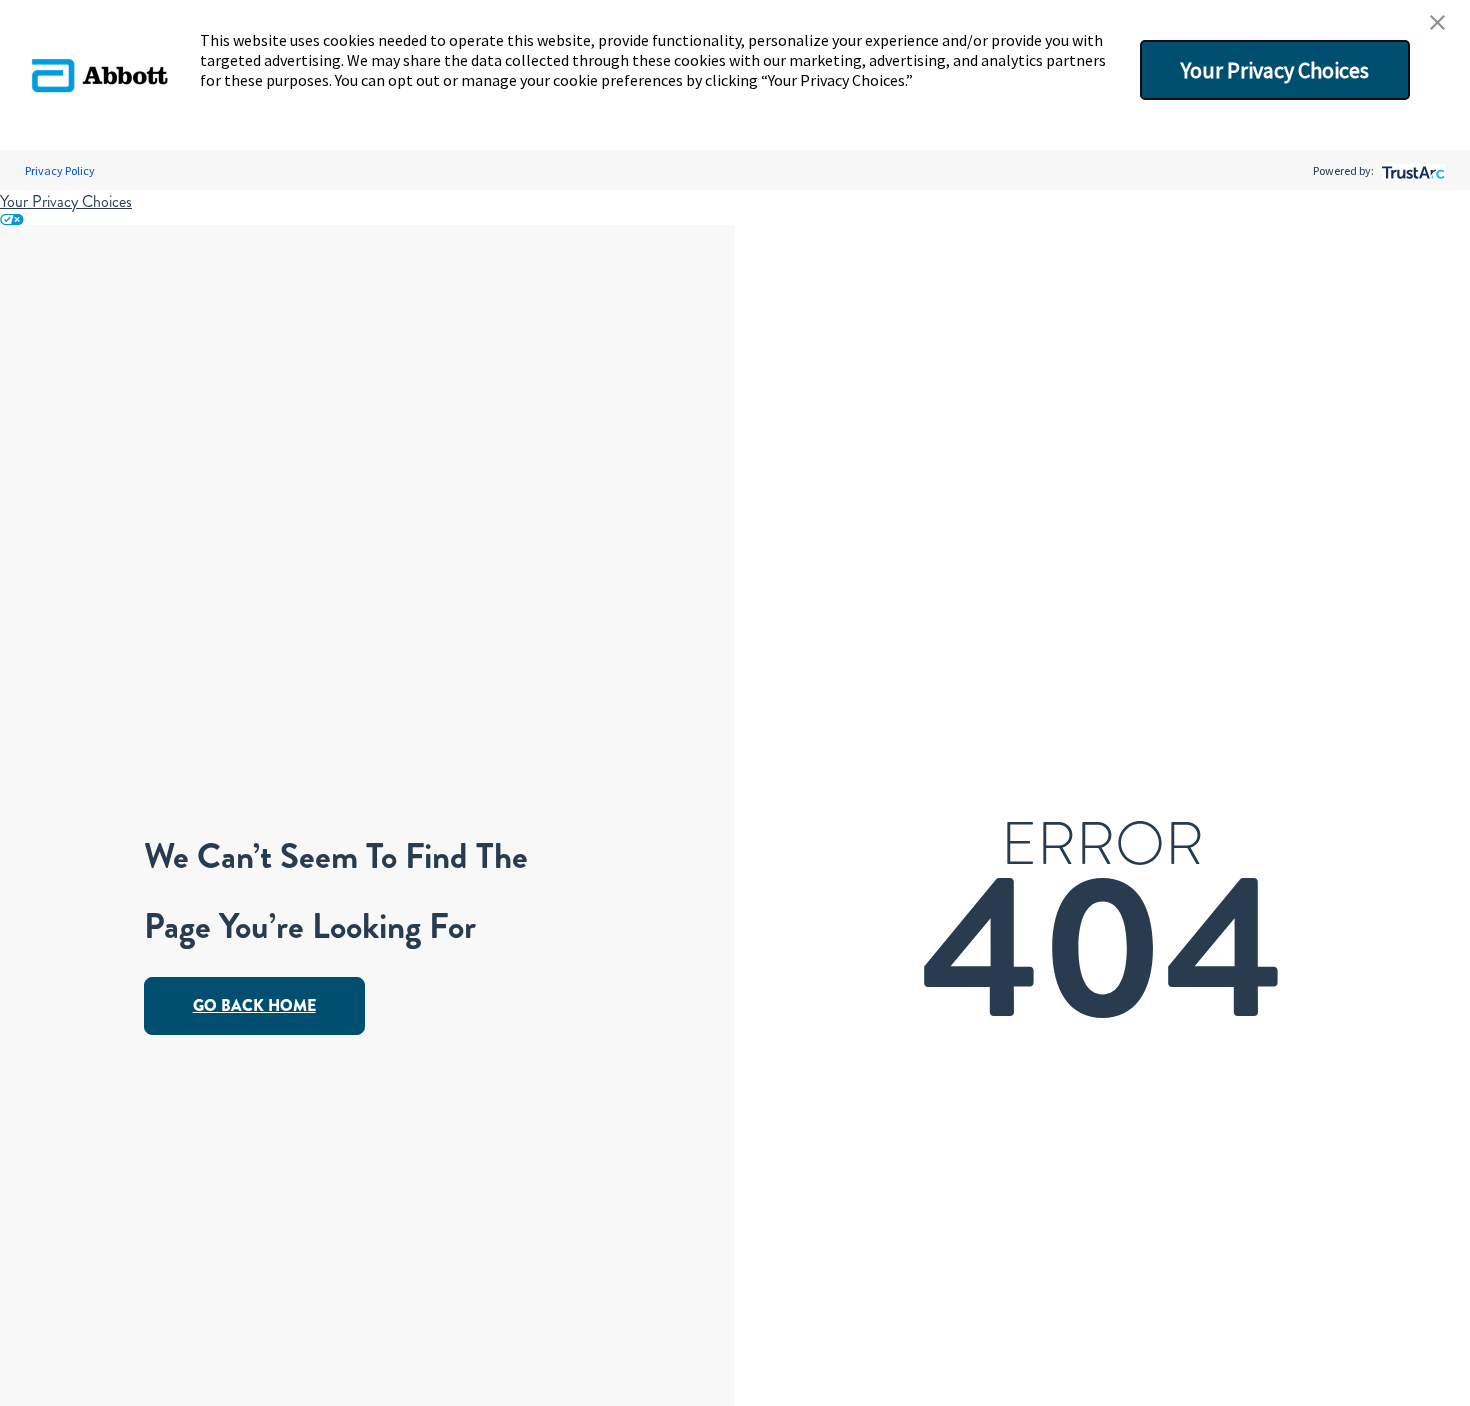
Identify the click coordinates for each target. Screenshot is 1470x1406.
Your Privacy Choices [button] (1275, 70)
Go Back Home (254, 1005)
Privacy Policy (60, 170)
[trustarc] (1411, 170)
